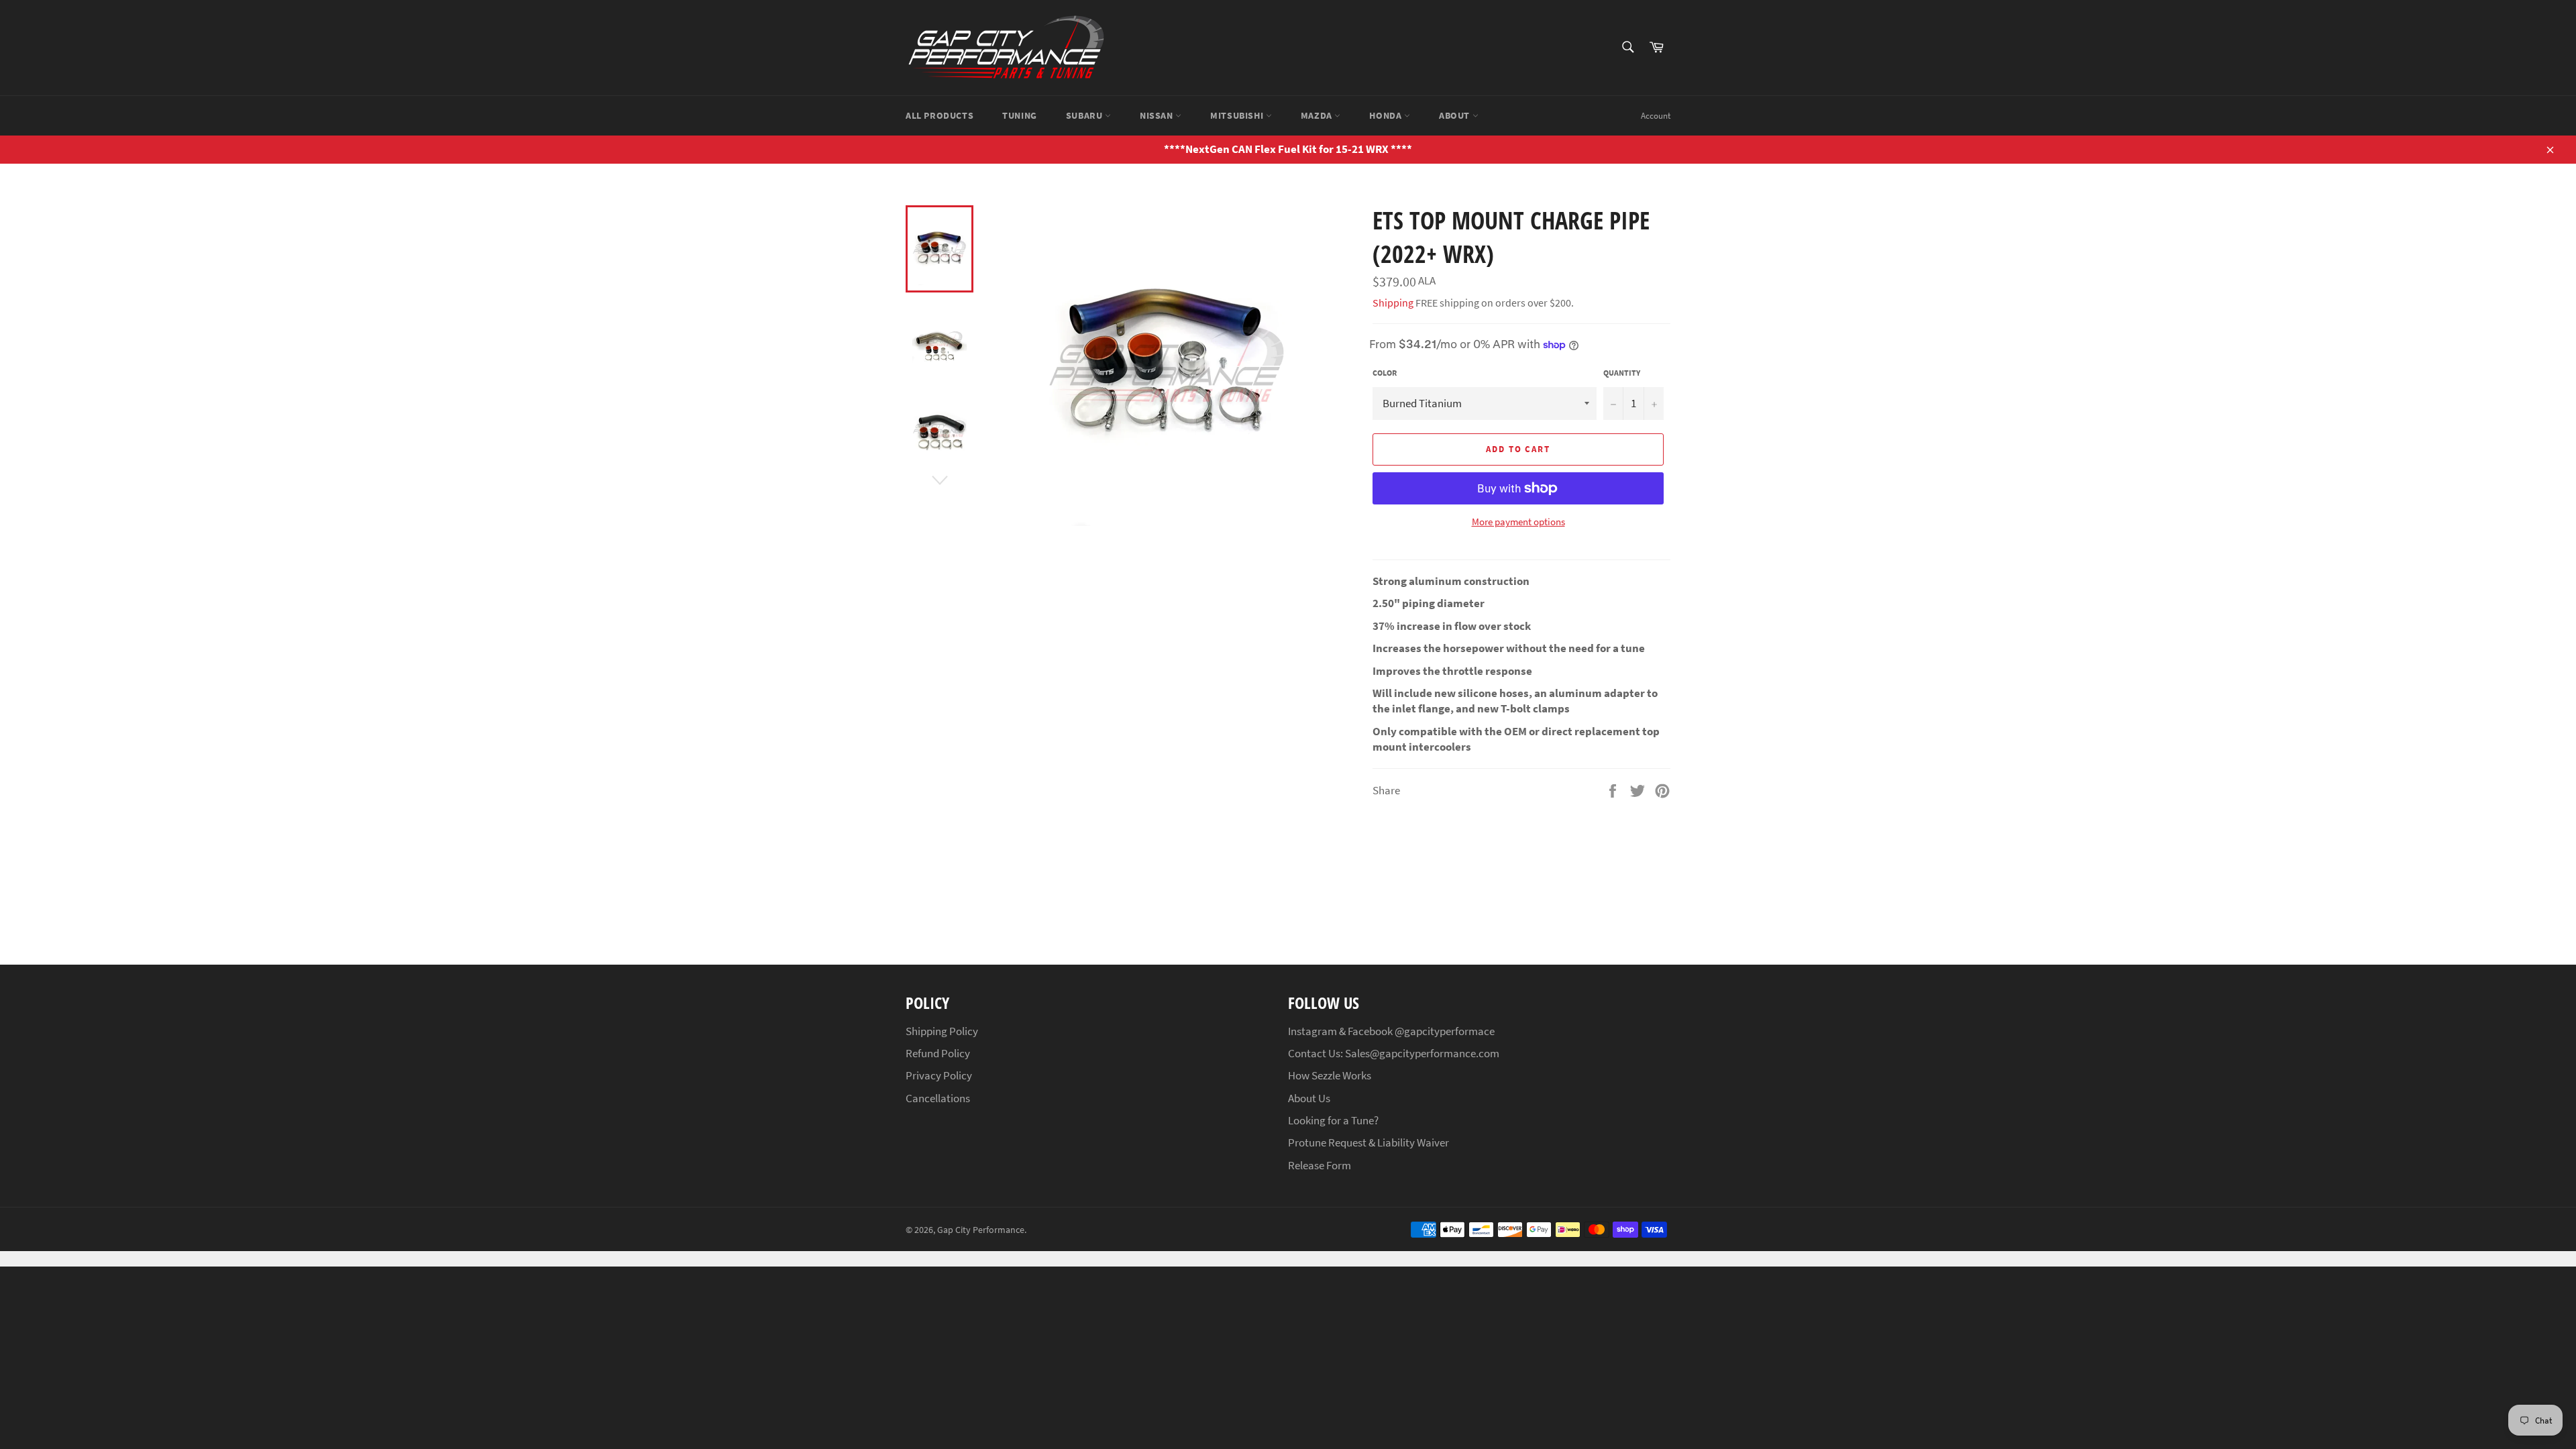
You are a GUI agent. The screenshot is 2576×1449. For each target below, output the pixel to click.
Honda (1387, 115)
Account (1656, 116)
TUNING (1020, 115)
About (1456, 115)
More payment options (1518, 522)
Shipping (1393, 303)
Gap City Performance (981, 1230)
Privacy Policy (939, 1075)
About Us (1309, 1098)
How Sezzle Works (1330, 1075)
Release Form (1320, 1165)
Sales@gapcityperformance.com (1422, 1053)
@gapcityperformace (1445, 1031)
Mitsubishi (1238, 115)
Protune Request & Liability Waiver (1368, 1142)
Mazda (1318, 115)
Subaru (1085, 115)
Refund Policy (938, 1053)
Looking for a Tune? (1333, 1120)
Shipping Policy (942, 1031)
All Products (940, 115)
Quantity (1622, 373)
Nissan (1158, 115)
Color (1385, 373)
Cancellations (938, 1098)
